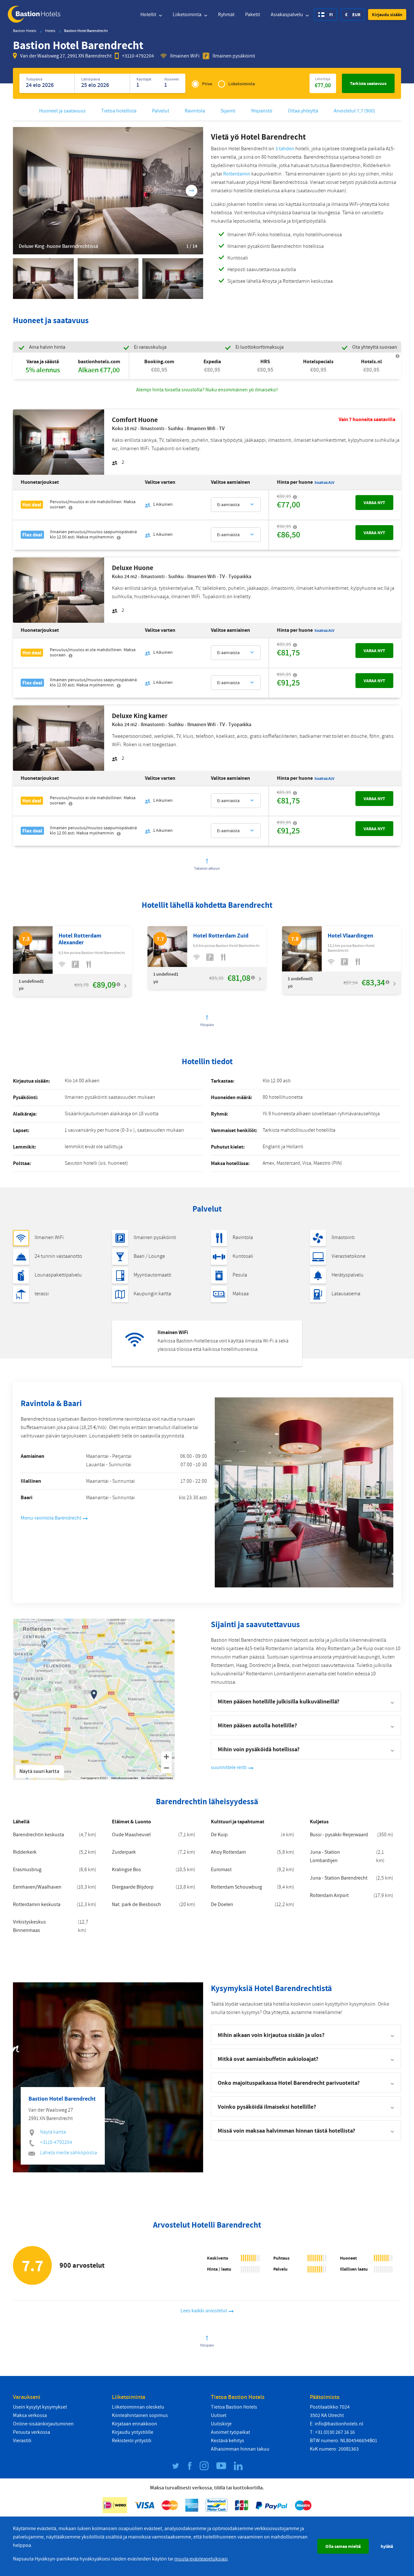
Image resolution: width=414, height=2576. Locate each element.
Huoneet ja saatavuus (62, 111)
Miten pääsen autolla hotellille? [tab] (257, 1725)
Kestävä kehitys (228, 2441)
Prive (207, 84)
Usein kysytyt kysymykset (40, 2407)
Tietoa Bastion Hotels (234, 2407)
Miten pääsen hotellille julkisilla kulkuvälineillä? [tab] (278, 1701)
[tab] (306, 2035)
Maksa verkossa (30, 2415)
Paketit (253, 15)
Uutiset (219, 2415)
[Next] (191, 191)
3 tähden (285, 149)
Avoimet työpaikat (230, 2432)
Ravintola (195, 111)
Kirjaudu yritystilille (133, 2432)
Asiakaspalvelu (287, 15)
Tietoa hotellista (119, 111)
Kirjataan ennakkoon (135, 2424)
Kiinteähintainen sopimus (140, 2415)
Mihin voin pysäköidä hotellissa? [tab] (259, 1749)
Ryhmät (226, 15)
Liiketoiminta (188, 15)
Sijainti (228, 111)
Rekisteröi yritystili (132, 2441)
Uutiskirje (221, 2424)
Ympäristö (262, 111)
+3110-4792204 (138, 56)
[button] (387, 15)
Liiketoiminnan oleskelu (138, 2407)
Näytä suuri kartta (39, 1771)
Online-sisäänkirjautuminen (43, 2424)
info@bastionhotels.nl (339, 2424)
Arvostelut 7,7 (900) (354, 111)
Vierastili (22, 2441)
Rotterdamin (237, 174)
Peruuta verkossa (32, 2432)
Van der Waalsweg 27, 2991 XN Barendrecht (66, 56)
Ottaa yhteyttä (303, 111)
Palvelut (161, 111)
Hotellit (149, 15)
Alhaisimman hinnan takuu (240, 2449)
